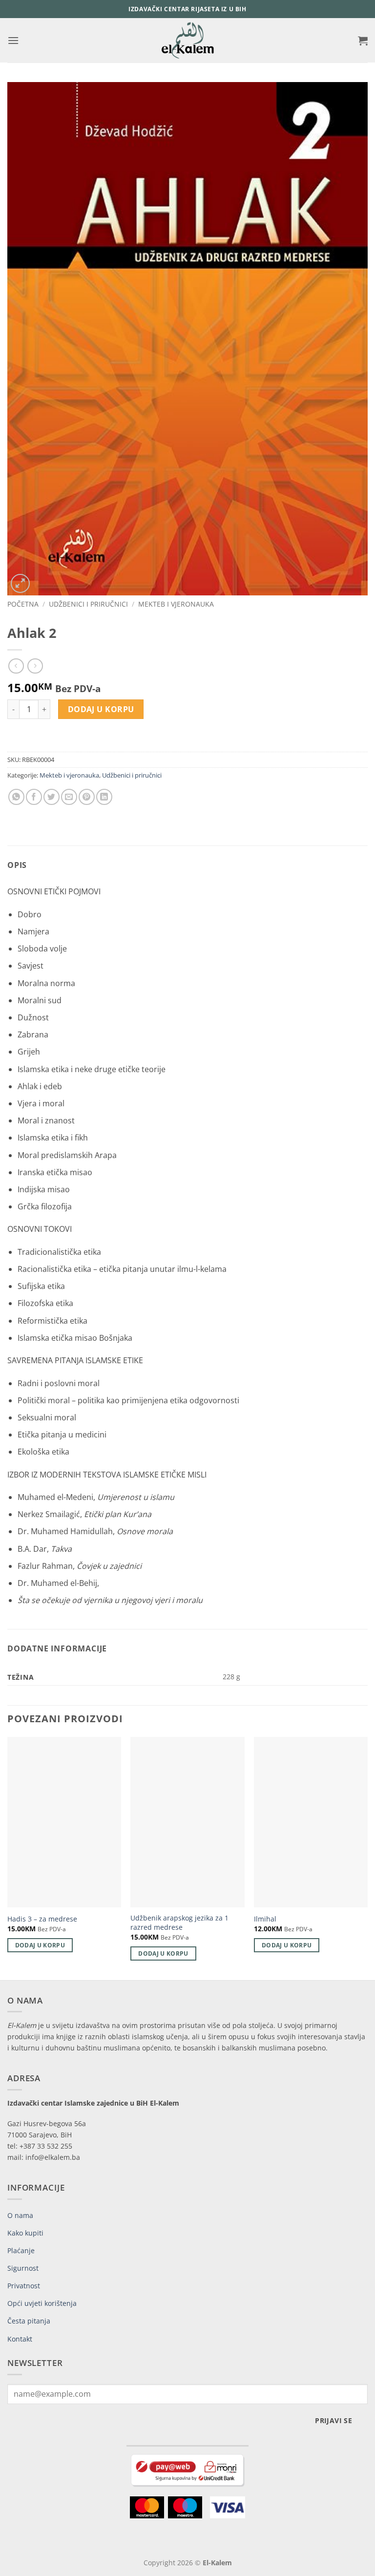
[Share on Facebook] (34, 797)
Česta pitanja (29, 2321)
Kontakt (20, 2339)
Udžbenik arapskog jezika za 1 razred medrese (179, 1923)
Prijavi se (333, 2420)
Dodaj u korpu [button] (40, 1945)
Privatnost (24, 2286)
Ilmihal (265, 1919)
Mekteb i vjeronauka (176, 604)
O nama (20, 2215)
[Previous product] (35, 666)
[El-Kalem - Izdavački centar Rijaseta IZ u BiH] (188, 40)
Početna (23, 604)
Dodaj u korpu (101, 709)
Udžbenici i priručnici (88, 604)
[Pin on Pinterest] (87, 797)
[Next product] (16, 666)
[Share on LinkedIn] (104, 797)
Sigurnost (23, 2268)
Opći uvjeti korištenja (42, 2303)
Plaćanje (21, 2250)
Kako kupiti (25, 2233)
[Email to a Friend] (69, 797)
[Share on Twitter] (52, 797)
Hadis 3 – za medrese (42, 1919)
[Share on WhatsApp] (16, 797)
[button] (13, 40)
